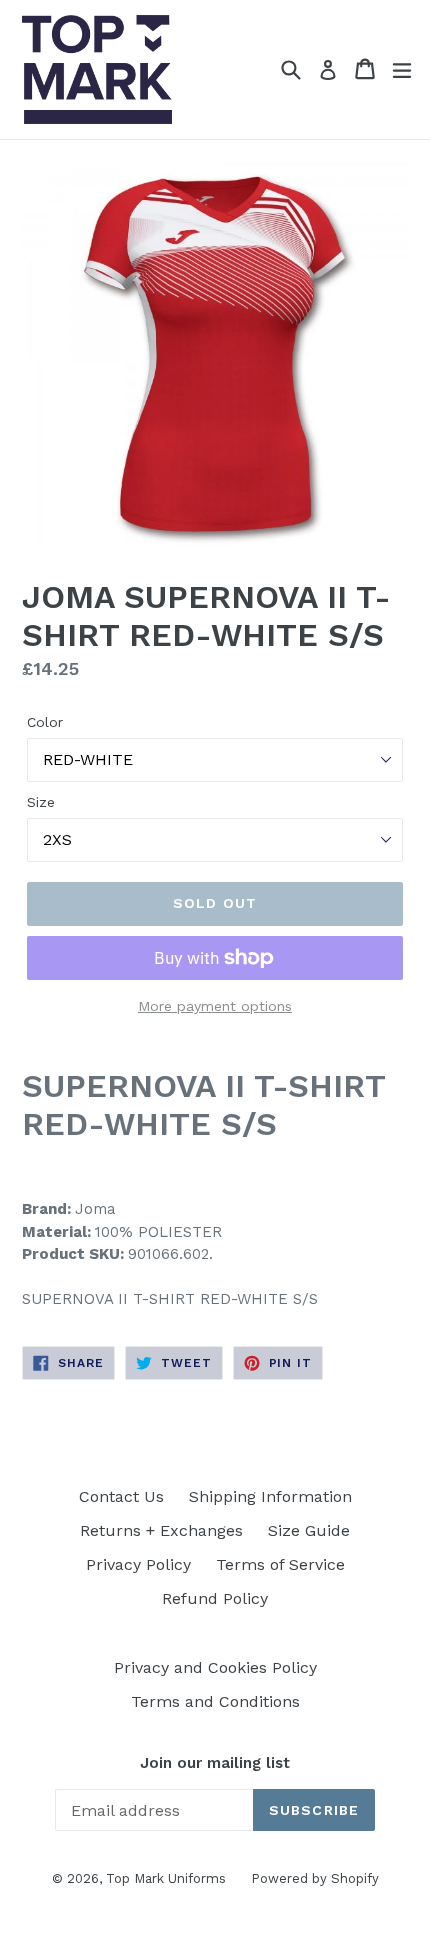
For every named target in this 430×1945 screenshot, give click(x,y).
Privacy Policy (138, 1564)
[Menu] (402, 69)
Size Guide (309, 1530)
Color (45, 722)
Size (41, 802)
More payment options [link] (215, 1006)
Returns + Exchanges (161, 1530)
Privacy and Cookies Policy (215, 1667)
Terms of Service (280, 1564)
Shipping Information (270, 1496)
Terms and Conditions (215, 1701)
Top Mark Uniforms (166, 1878)
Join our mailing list (215, 1763)
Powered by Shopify (315, 1878)
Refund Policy (215, 1598)
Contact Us (121, 1496)
